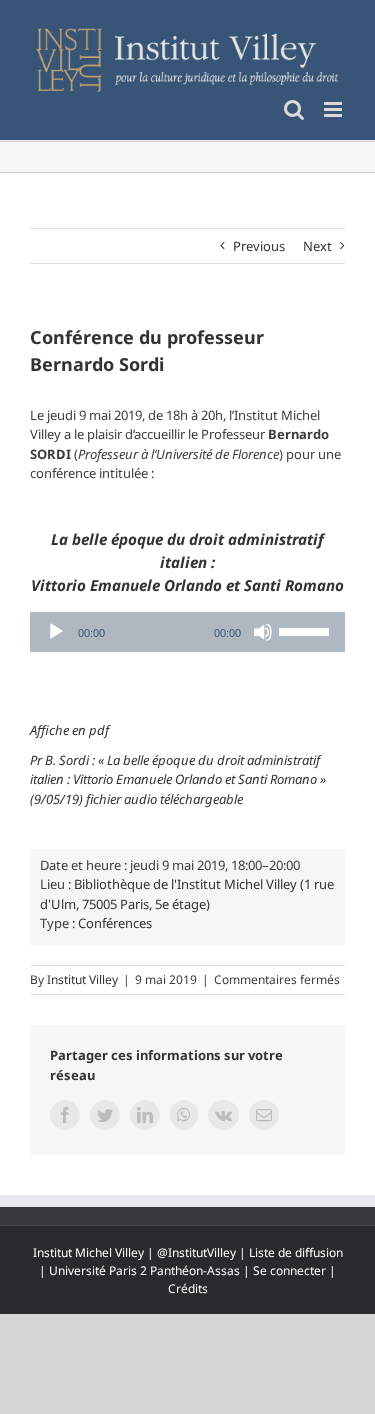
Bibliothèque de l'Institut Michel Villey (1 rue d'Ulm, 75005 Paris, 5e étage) (187, 894)
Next (317, 246)
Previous (259, 246)
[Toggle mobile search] (294, 109)
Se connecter (289, 1270)
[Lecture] (56, 632)
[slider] (307, 630)
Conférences (115, 923)
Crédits (188, 1288)
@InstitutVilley (196, 1252)
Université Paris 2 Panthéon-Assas (144, 1270)
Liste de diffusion (296, 1252)
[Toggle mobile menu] (334, 109)
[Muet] (263, 632)
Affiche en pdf (69, 730)
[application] (187, 632)
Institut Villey (82, 979)
